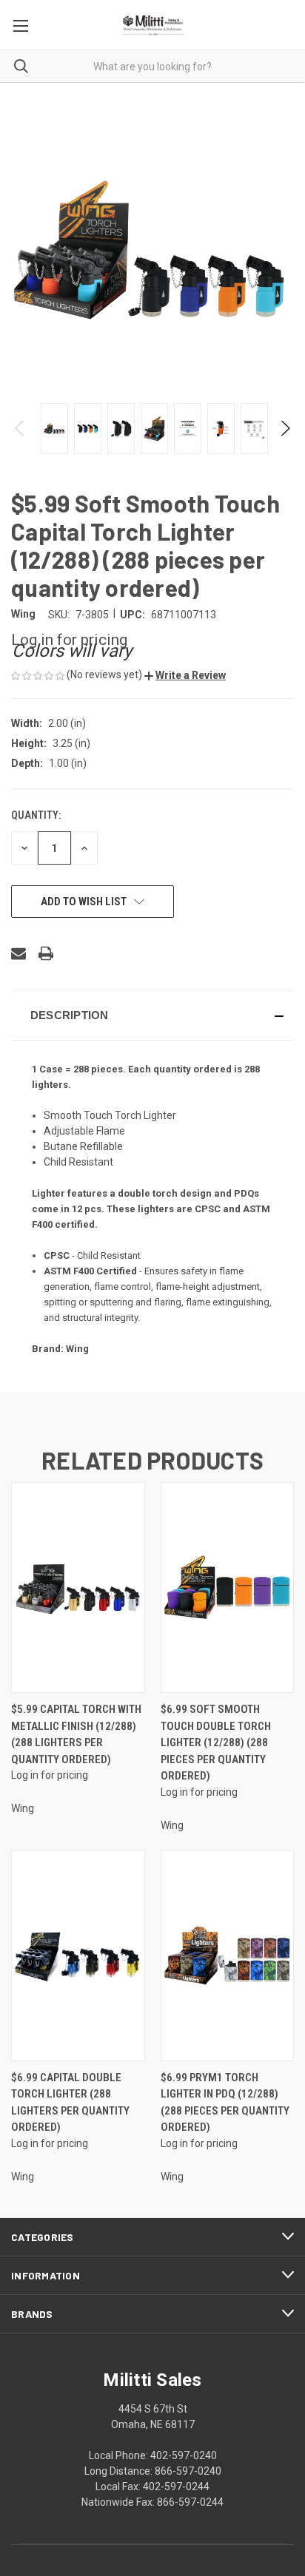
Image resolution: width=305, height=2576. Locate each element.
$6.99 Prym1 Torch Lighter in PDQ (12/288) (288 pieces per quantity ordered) (225, 2103)
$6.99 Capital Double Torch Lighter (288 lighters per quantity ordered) (70, 2103)
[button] (185, 675)
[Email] (19, 953)
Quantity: (36, 815)
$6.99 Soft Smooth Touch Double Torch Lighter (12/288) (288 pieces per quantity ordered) (216, 1742)
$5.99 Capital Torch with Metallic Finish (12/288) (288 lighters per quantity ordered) (76, 1734)
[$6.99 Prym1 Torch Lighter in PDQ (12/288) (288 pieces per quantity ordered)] (228, 1956)
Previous (20, 428)
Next (285, 428)
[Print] (46, 953)
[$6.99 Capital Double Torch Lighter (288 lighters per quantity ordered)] (78, 1956)
